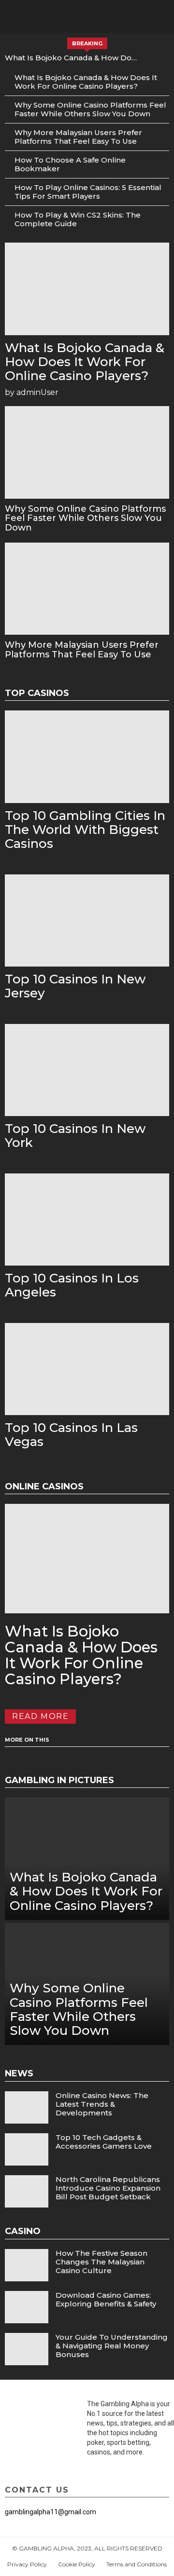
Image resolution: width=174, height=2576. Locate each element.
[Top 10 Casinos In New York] (87, 1070)
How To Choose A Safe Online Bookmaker (70, 164)
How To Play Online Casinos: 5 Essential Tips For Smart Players (88, 192)
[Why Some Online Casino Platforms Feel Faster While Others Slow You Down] (87, 452)
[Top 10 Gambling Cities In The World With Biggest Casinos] (87, 757)
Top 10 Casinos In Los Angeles (72, 1285)
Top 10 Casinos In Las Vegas (71, 1435)
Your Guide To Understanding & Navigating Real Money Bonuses (112, 2346)
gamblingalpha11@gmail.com (51, 2512)
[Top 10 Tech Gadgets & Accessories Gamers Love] (27, 2149)
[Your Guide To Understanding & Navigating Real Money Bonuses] (27, 2349)
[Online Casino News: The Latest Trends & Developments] (27, 2107)
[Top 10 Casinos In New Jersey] (87, 921)
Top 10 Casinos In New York (75, 1136)
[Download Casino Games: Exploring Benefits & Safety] (27, 2307)
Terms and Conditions (137, 2564)
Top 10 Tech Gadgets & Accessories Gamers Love (104, 2142)
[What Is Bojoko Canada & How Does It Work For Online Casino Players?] (87, 289)
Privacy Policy (27, 2564)
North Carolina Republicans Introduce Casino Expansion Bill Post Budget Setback (108, 2188)
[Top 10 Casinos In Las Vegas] (87, 1369)
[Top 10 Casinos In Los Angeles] (87, 1220)
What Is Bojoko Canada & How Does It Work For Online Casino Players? (73, 58)
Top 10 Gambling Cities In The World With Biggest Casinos (85, 830)
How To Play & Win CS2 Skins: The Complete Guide (78, 219)
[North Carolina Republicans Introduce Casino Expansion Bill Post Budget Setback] (27, 2191)
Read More (40, 1716)
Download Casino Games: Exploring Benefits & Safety (106, 2299)
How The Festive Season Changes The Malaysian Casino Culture (101, 2262)
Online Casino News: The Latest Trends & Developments (102, 2104)
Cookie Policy (77, 2564)
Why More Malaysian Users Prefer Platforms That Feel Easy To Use (78, 137)
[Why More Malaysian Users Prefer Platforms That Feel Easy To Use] (87, 589)
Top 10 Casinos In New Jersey (75, 986)
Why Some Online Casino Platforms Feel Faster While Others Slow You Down (90, 109)
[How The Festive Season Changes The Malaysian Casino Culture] (27, 2265)
